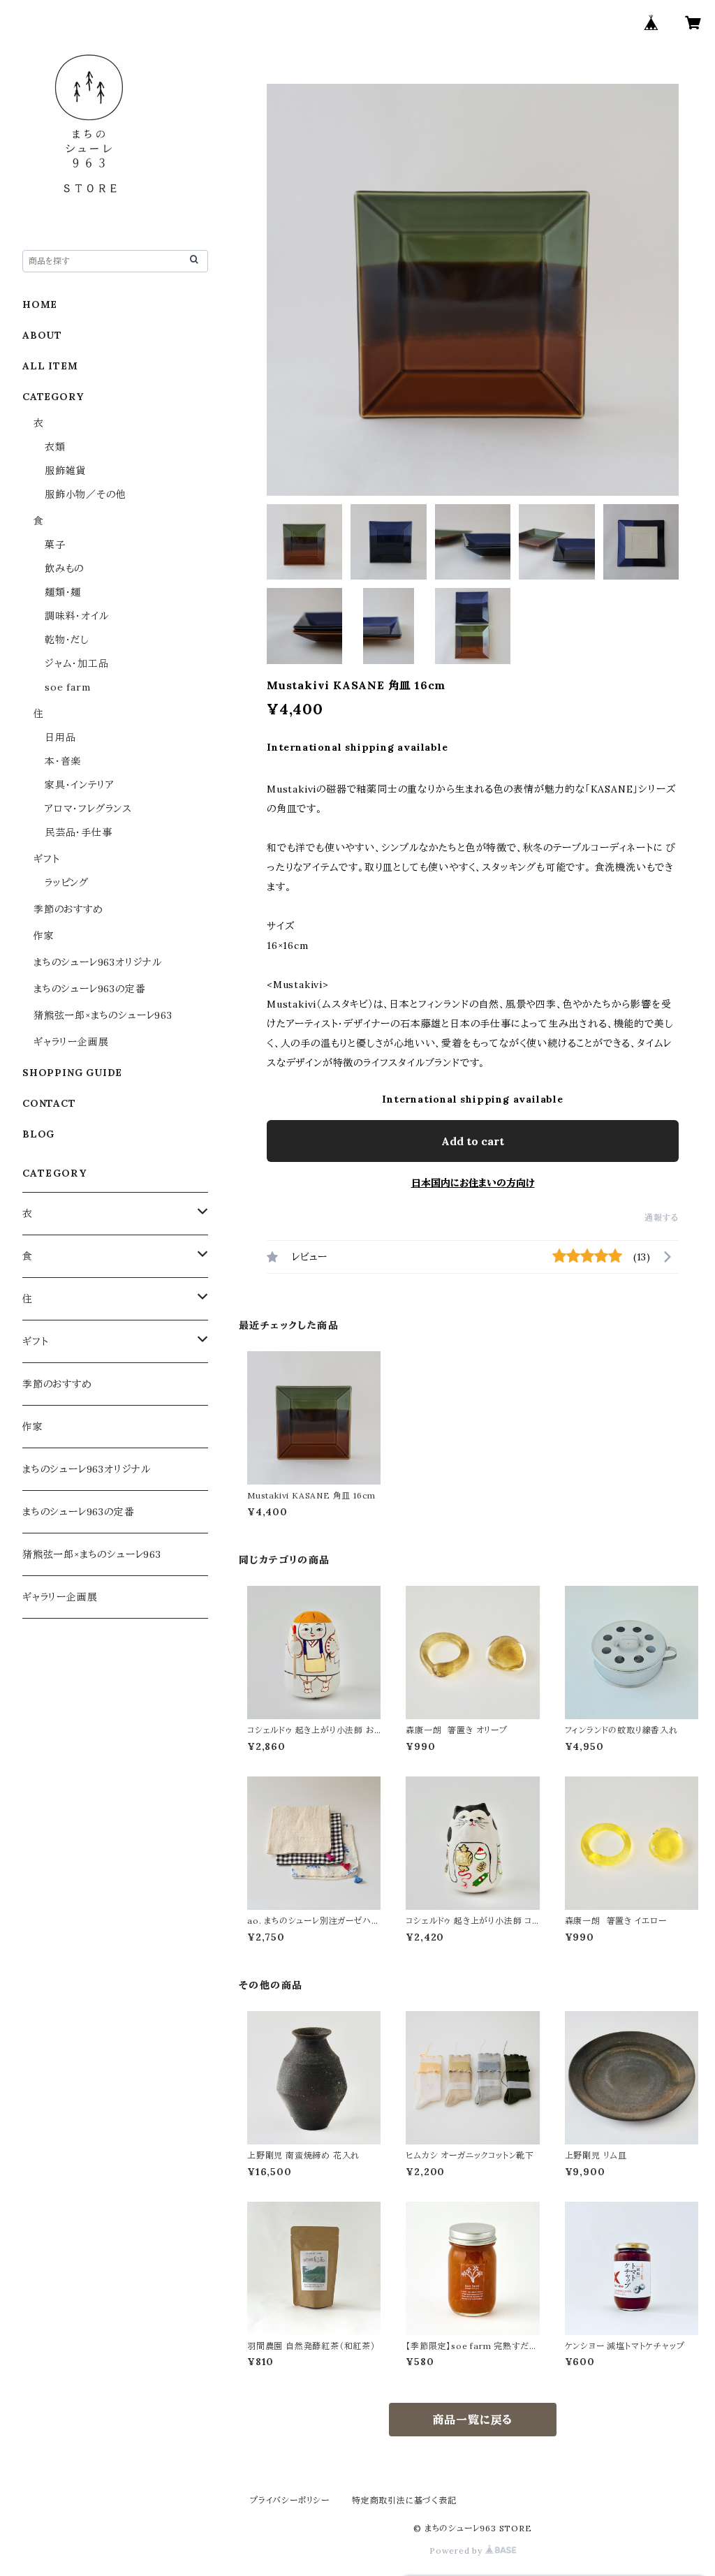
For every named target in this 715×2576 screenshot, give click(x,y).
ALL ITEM (50, 366)
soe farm (67, 687)
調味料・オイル (77, 616)
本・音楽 (63, 761)
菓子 (55, 545)
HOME (40, 304)
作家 (44, 936)
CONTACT (49, 1103)
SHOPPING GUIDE (72, 1073)
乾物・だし (67, 640)
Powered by (457, 2551)
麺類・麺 (63, 592)
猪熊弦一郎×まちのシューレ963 (103, 1015)
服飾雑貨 (65, 471)
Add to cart (473, 1141)
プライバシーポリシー (290, 2500)
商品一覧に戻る (473, 2420)
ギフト (46, 859)
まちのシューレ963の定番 (89, 989)
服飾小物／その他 (85, 494)
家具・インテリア (79, 785)
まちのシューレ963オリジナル (98, 962)
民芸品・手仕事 (79, 832)
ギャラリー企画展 (71, 1042)
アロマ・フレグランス (88, 809)
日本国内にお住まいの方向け (473, 1183)
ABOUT (42, 335)
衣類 (55, 447)
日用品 (60, 737)
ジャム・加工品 (77, 663)
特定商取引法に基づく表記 (404, 2500)
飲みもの (64, 568)
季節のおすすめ (68, 909)
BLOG (38, 1134)
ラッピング (67, 883)
